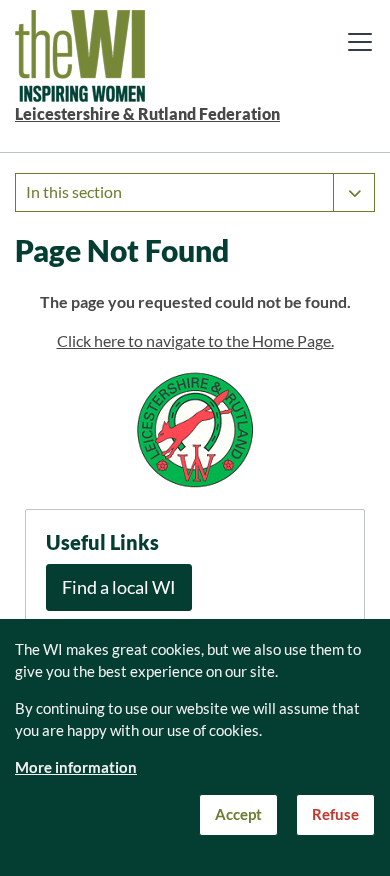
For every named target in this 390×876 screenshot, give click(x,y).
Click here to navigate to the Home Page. (195, 341)
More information (76, 767)
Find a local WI (119, 587)
